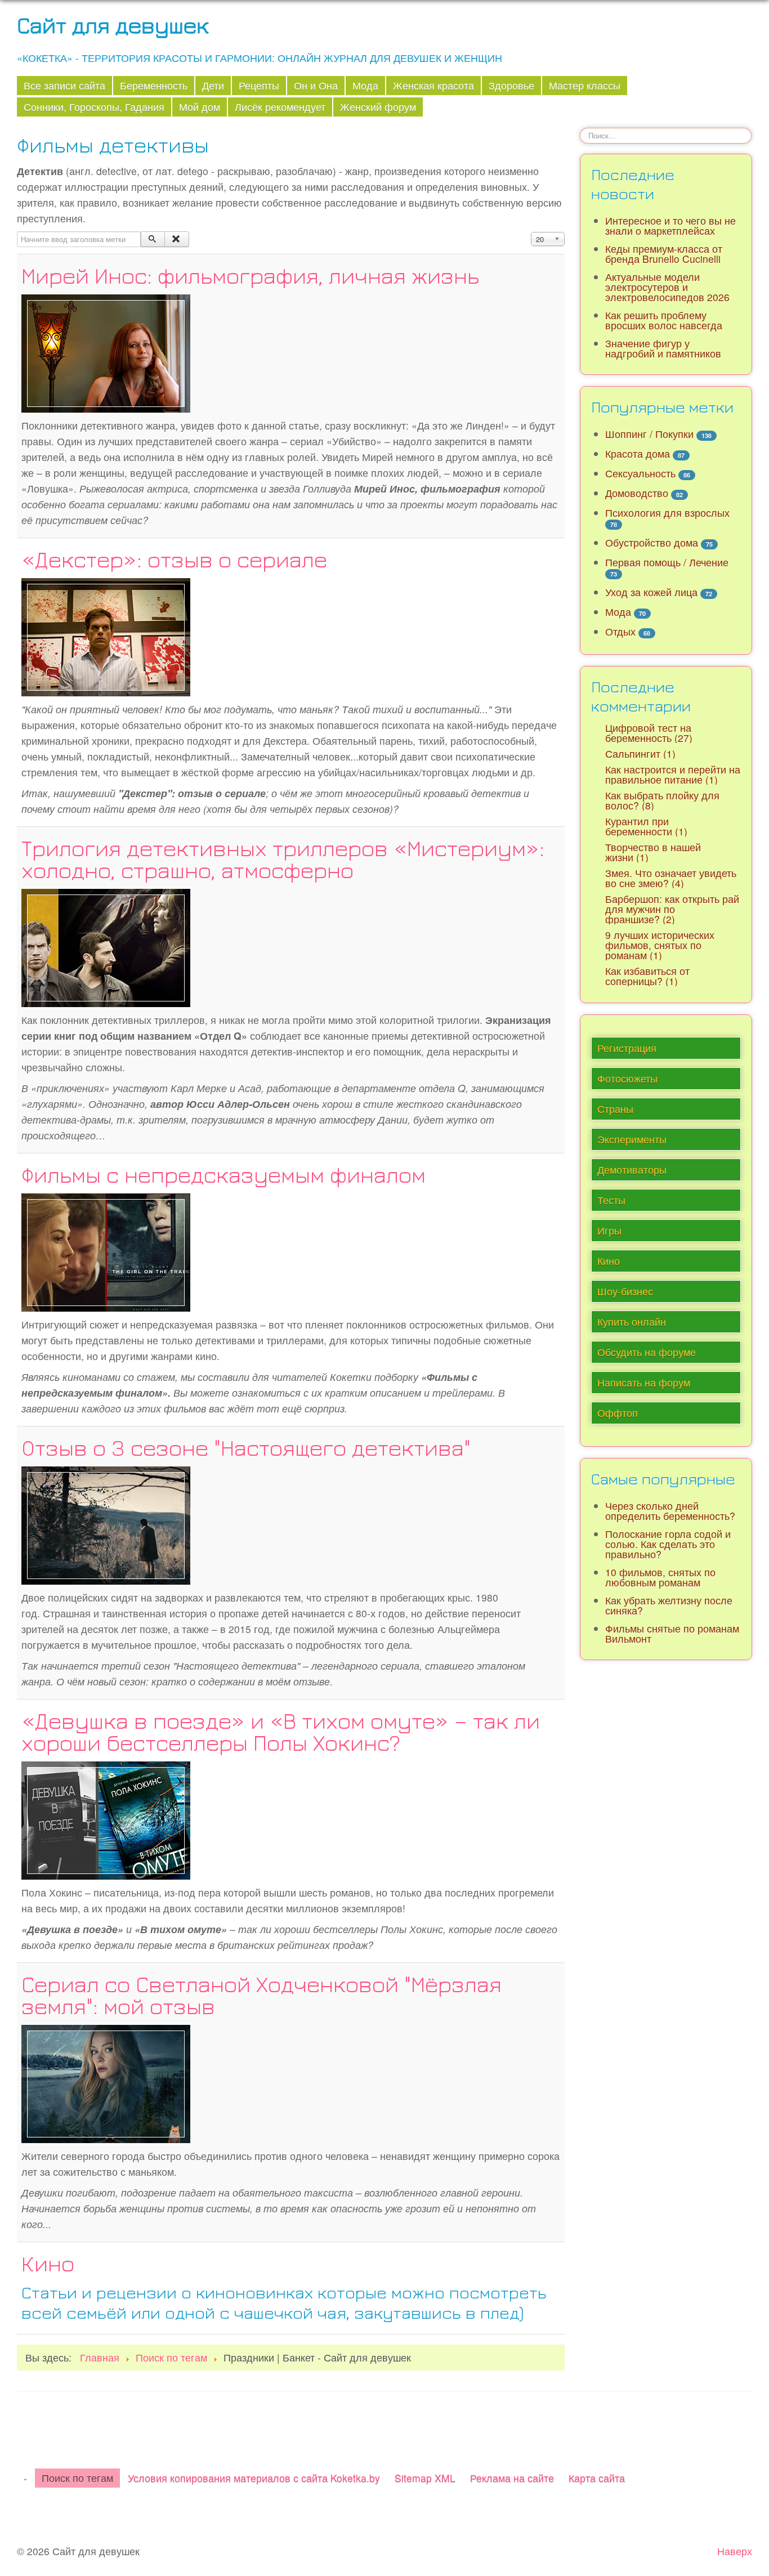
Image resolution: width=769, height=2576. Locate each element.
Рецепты (259, 85)
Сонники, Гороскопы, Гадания (94, 107)
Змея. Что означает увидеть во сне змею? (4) (671, 878)
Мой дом (200, 107)
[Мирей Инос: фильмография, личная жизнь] (106, 352)
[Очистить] (176, 239)
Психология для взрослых (667, 513)
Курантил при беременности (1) (646, 826)
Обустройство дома (652, 542)
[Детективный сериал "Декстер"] (106, 635)
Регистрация (627, 1048)
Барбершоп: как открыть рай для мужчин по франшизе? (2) (672, 909)
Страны (615, 1109)
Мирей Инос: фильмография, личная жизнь (250, 275)
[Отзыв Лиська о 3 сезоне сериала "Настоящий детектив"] (106, 1524)
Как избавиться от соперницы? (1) (647, 976)
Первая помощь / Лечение (667, 562)
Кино (48, 2263)
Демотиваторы (632, 1170)
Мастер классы (585, 85)
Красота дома (638, 453)
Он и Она (316, 85)
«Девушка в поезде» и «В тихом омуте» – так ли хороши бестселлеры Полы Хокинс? (281, 1731)
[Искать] (153, 239)
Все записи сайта (64, 85)
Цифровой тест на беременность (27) (649, 733)
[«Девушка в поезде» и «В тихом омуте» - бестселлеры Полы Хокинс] (106, 1819)
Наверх (735, 2551)
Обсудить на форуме (647, 1352)
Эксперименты (632, 1139)
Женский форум (378, 107)
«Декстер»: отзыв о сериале (174, 559)
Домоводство (637, 493)
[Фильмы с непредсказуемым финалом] (106, 1251)
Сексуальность (640, 473)
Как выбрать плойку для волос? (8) (662, 800)
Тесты (611, 1200)
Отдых (620, 631)
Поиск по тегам (77, 2478)
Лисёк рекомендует (280, 107)
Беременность (154, 85)
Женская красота (433, 85)
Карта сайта (597, 2478)
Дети (213, 85)
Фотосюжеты (627, 1078)
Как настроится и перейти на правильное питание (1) (673, 774)
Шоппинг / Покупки (649, 434)
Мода (365, 85)
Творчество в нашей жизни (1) (653, 852)
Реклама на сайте (512, 2478)
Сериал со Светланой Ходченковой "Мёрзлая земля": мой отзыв (261, 1995)
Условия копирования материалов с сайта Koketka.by (254, 2478)
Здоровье (511, 85)
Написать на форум (644, 1382)
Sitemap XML (425, 2478)
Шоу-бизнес (625, 1291)
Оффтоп (618, 1413)
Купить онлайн (632, 1321)
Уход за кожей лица (651, 592)
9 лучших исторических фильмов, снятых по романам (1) (660, 945)
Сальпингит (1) (640, 753)
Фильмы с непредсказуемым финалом (223, 1174)
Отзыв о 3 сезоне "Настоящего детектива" (246, 1447)
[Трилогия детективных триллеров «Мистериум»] (106, 946)
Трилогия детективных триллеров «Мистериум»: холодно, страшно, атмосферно (283, 859)
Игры (609, 1230)
